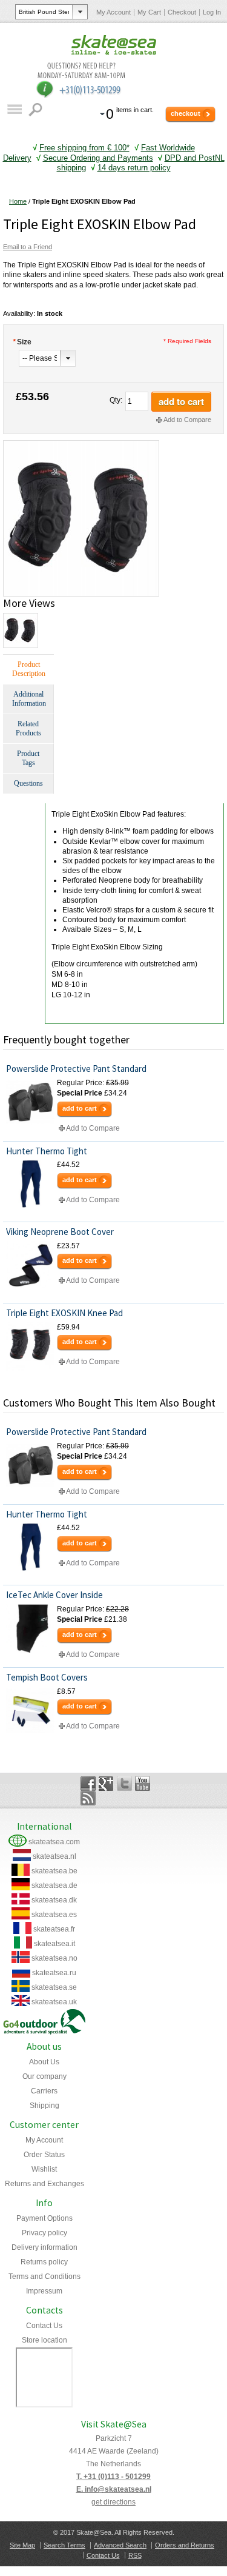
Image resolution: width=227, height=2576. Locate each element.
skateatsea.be (54, 1871)
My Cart (149, 12)
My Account (113, 12)
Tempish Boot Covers (47, 1677)
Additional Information (29, 699)
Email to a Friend (28, 247)
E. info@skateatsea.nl (114, 2489)
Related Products (28, 728)
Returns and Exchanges (44, 2184)
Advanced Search (120, 2545)
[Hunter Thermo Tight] (30, 1184)
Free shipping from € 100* (84, 148)
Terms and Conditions (44, 2277)
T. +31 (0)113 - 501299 (113, 2477)
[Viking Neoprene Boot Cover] (30, 1265)
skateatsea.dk (54, 1900)
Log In (212, 12)
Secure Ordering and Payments (98, 158)
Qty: (116, 400)
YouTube (143, 1784)
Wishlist (44, 2169)
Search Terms (64, 2545)
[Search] (37, 109)
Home (18, 201)
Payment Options (44, 2218)
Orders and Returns (185, 2545)
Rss (88, 1798)
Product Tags (28, 758)
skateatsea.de (54, 1885)
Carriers (44, 2091)
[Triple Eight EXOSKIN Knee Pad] (30, 1347)
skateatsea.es (54, 1915)
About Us (44, 2062)
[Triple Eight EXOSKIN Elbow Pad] (81, 445)
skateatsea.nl (54, 1856)
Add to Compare (187, 420)
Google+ (106, 1784)
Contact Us (44, 2326)
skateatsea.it (54, 1944)
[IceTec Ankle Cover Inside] (30, 1628)
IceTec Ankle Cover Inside (54, 1595)
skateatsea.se (54, 1987)
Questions (28, 783)
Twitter (124, 1784)
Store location (44, 2340)
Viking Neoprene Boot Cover (60, 1232)
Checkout (182, 12)
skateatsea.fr (54, 1929)
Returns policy (44, 2262)
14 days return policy (134, 168)
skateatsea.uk (54, 2002)
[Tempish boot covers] (30, 1711)
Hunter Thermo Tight (47, 1151)
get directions (113, 2502)
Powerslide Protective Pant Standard (76, 1069)
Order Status (44, 2155)
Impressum (44, 2291)
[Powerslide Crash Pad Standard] (30, 1102)
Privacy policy (44, 2233)
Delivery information (44, 2247)
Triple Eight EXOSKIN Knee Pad (64, 1313)
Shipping (44, 2106)
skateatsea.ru (54, 1973)
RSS (135, 2555)
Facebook (88, 1784)
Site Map (22, 2545)
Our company (44, 2076)
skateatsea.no (54, 1958)
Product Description (29, 669)
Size (22, 342)
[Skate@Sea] (114, 45)
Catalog (14, 109)
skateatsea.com (54, 1842)
